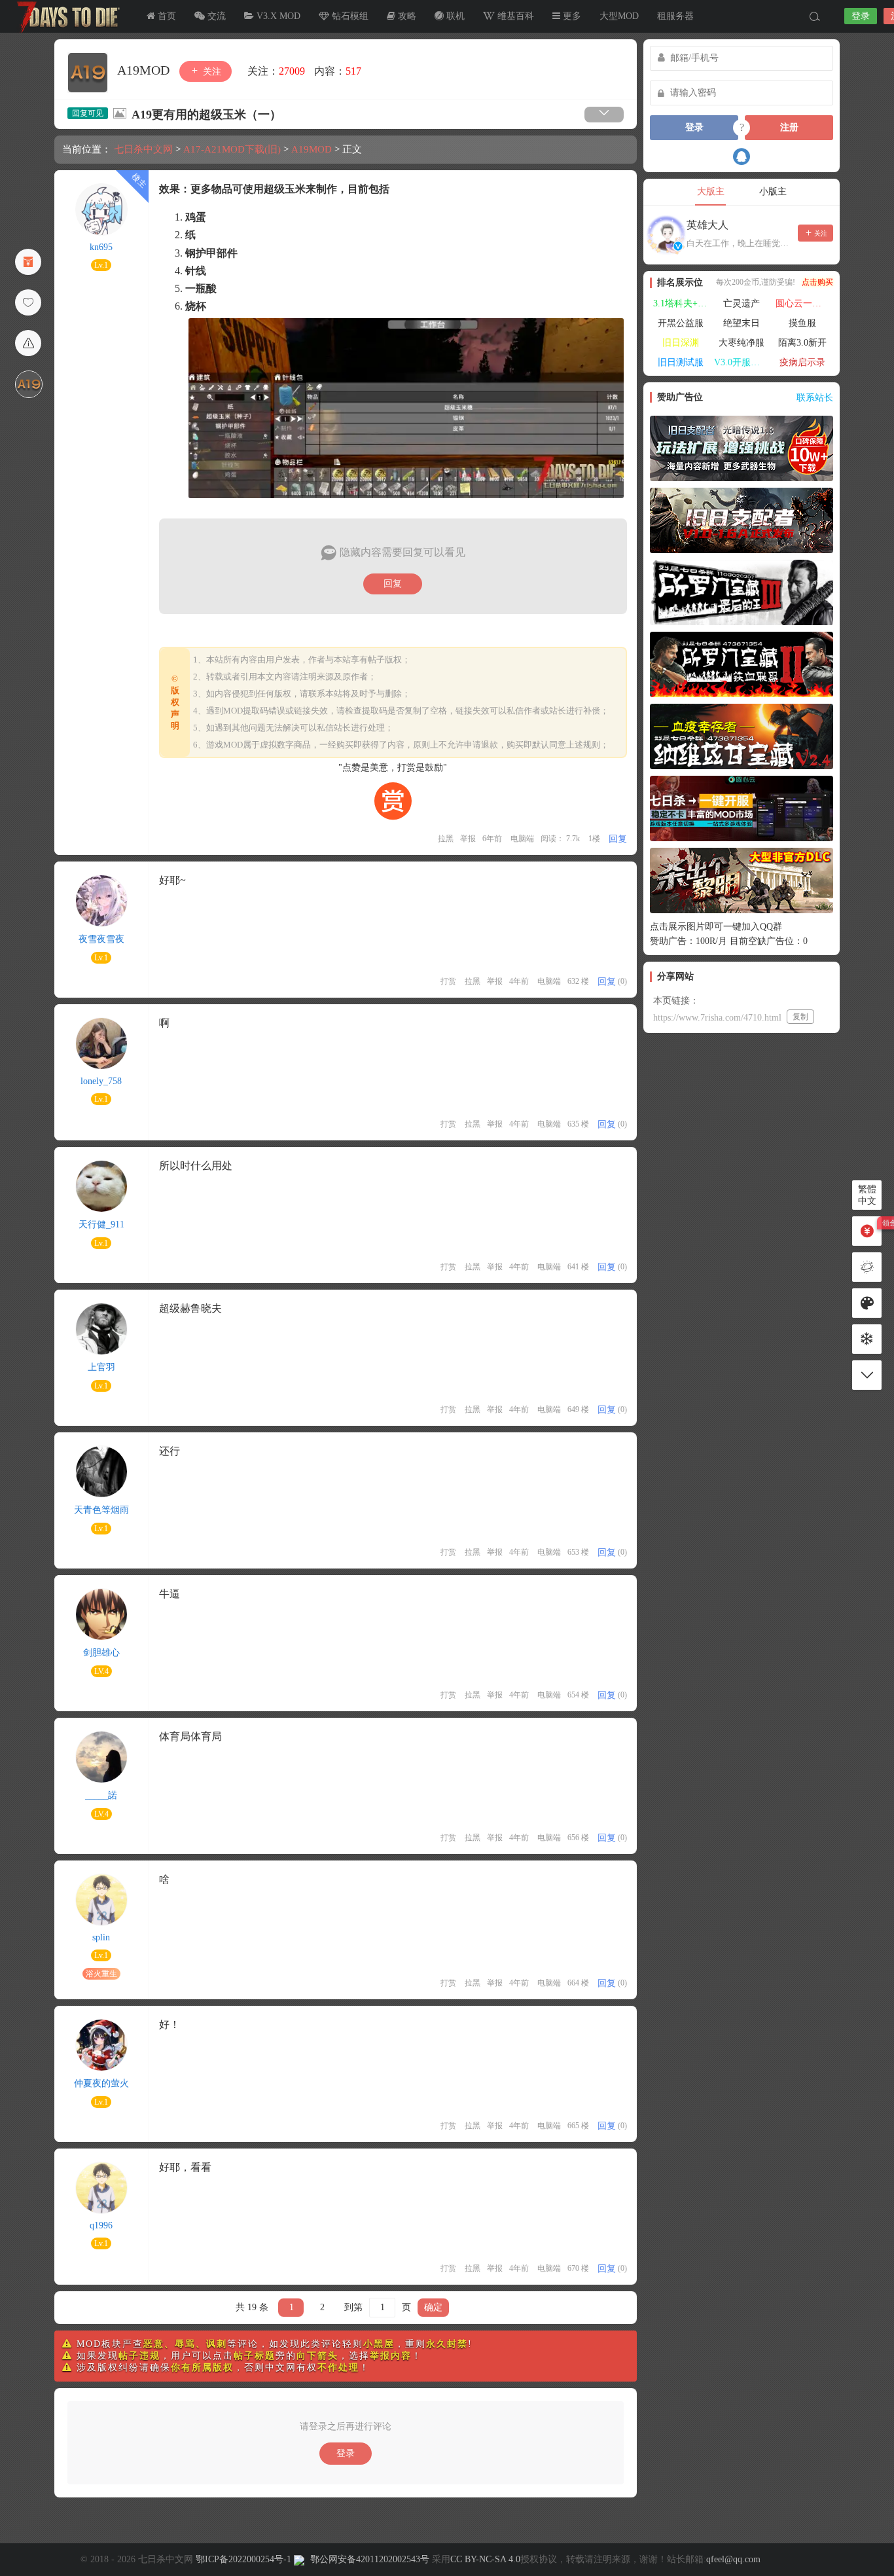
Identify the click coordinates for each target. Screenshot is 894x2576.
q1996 (101, 2225)
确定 (433, 2307)
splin (101, 1937)
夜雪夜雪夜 (101, 939)
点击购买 (817, 282)
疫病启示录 (802, 362)
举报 (468, 839)
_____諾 (101, 1795)
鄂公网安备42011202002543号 (370, 2559)
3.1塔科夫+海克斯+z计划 (682, 303)
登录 (861, 16)
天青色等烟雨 (101, 1510)
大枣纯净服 (742, 343)
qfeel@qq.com (733, 2559)
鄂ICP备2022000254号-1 (243, 2559)
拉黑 (446, 839)
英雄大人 (707, 225)
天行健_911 (101, 1225)
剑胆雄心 (101, 1653)
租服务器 (675, 16)
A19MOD (145, 70)
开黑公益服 (681, 323)
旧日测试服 (681, 362)
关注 (211, 72)
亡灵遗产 (742, 303)
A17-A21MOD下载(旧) (232, 149)
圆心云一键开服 (804, 303)
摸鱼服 (802, 323)
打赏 (448, 981)
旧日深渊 (681, 343)
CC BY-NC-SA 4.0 (485, 2559)
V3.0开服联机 (742, 362)
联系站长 (815, 398)
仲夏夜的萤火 (101, 2083)
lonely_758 (101, 1081)
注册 (789, 127)
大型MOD (619, 16)
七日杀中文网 (65, 16)
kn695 (101, 247)
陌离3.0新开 (802, 343)
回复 (393, 584)
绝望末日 (742, 323)
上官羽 (101, 1367)
